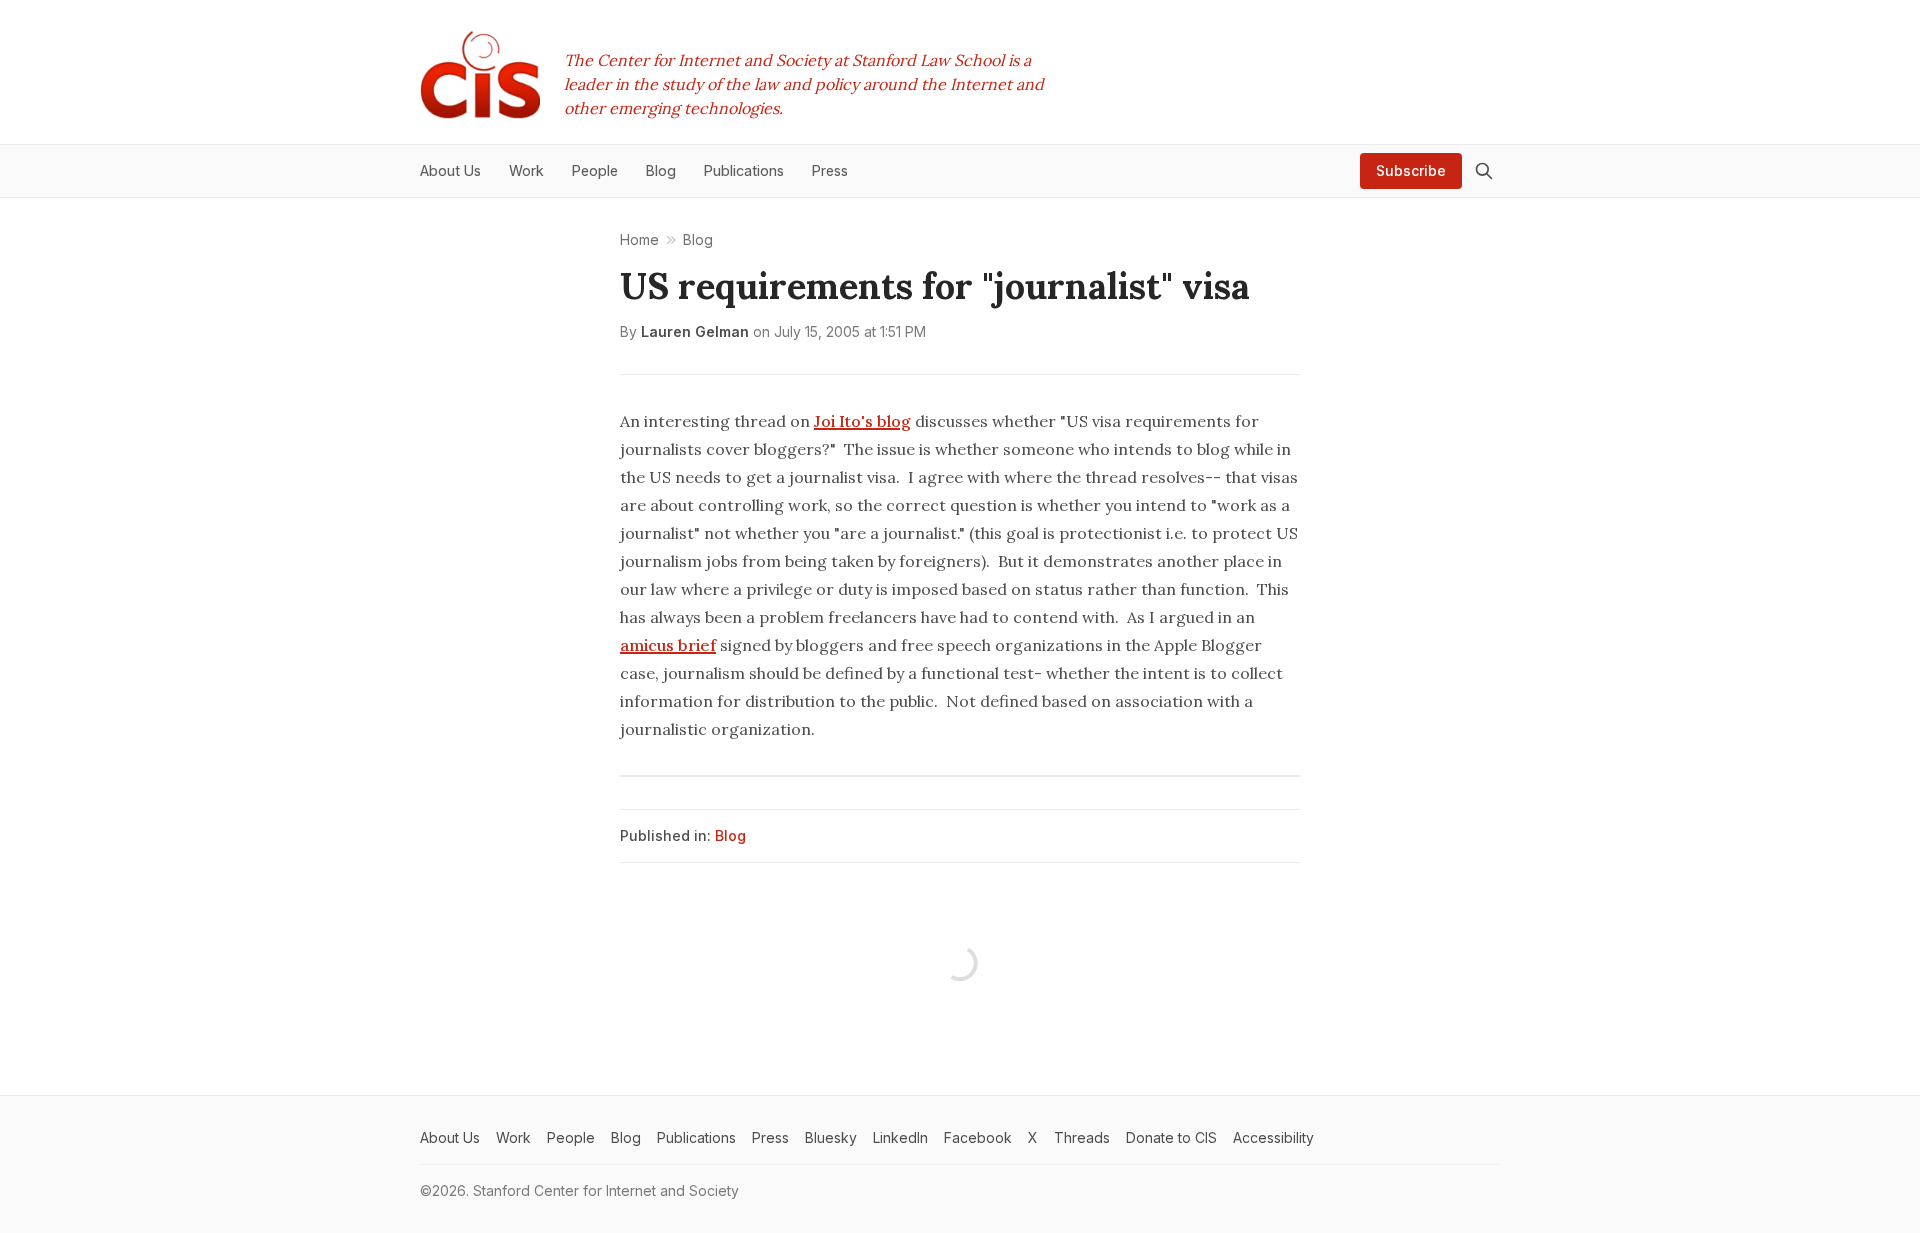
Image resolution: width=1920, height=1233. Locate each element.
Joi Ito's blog (862, 421)
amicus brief (668, 645)
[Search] (1484, 171)
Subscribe (1411, 170)
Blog (730, 835)
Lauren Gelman (695, 331)
